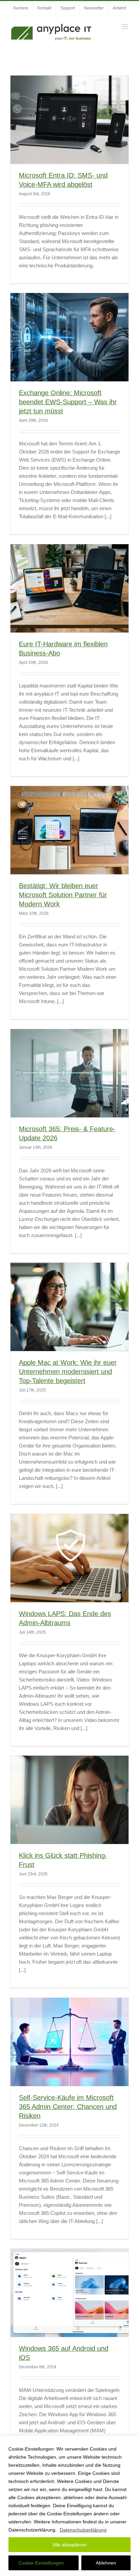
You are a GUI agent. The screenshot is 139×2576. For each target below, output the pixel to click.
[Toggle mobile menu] (125, 26)
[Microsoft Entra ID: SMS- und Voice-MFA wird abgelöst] (69, 120)
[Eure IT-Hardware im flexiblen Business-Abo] (69, 589)
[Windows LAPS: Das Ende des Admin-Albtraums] (69, 1558)
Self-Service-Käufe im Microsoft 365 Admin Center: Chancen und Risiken (68, 2107)
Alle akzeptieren (70, 2545)
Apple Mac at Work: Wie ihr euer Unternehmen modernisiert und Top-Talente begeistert (68, 1372)
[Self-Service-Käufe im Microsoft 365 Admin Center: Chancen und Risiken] (69, 2042)
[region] (69, 2506)
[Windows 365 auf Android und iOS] (69, 2293)
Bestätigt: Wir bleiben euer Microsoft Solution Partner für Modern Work (63, 895)
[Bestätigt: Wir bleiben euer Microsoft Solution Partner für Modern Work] (69, 830)
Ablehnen (106, 2563)
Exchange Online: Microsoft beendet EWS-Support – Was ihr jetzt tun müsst (68, 402)
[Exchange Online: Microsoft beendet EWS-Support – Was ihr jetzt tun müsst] (69, 337)
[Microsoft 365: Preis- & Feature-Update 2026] (69, 1073)
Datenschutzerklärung (83, 2530)
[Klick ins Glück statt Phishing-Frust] (69, 1800)
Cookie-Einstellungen (41, 2563)
